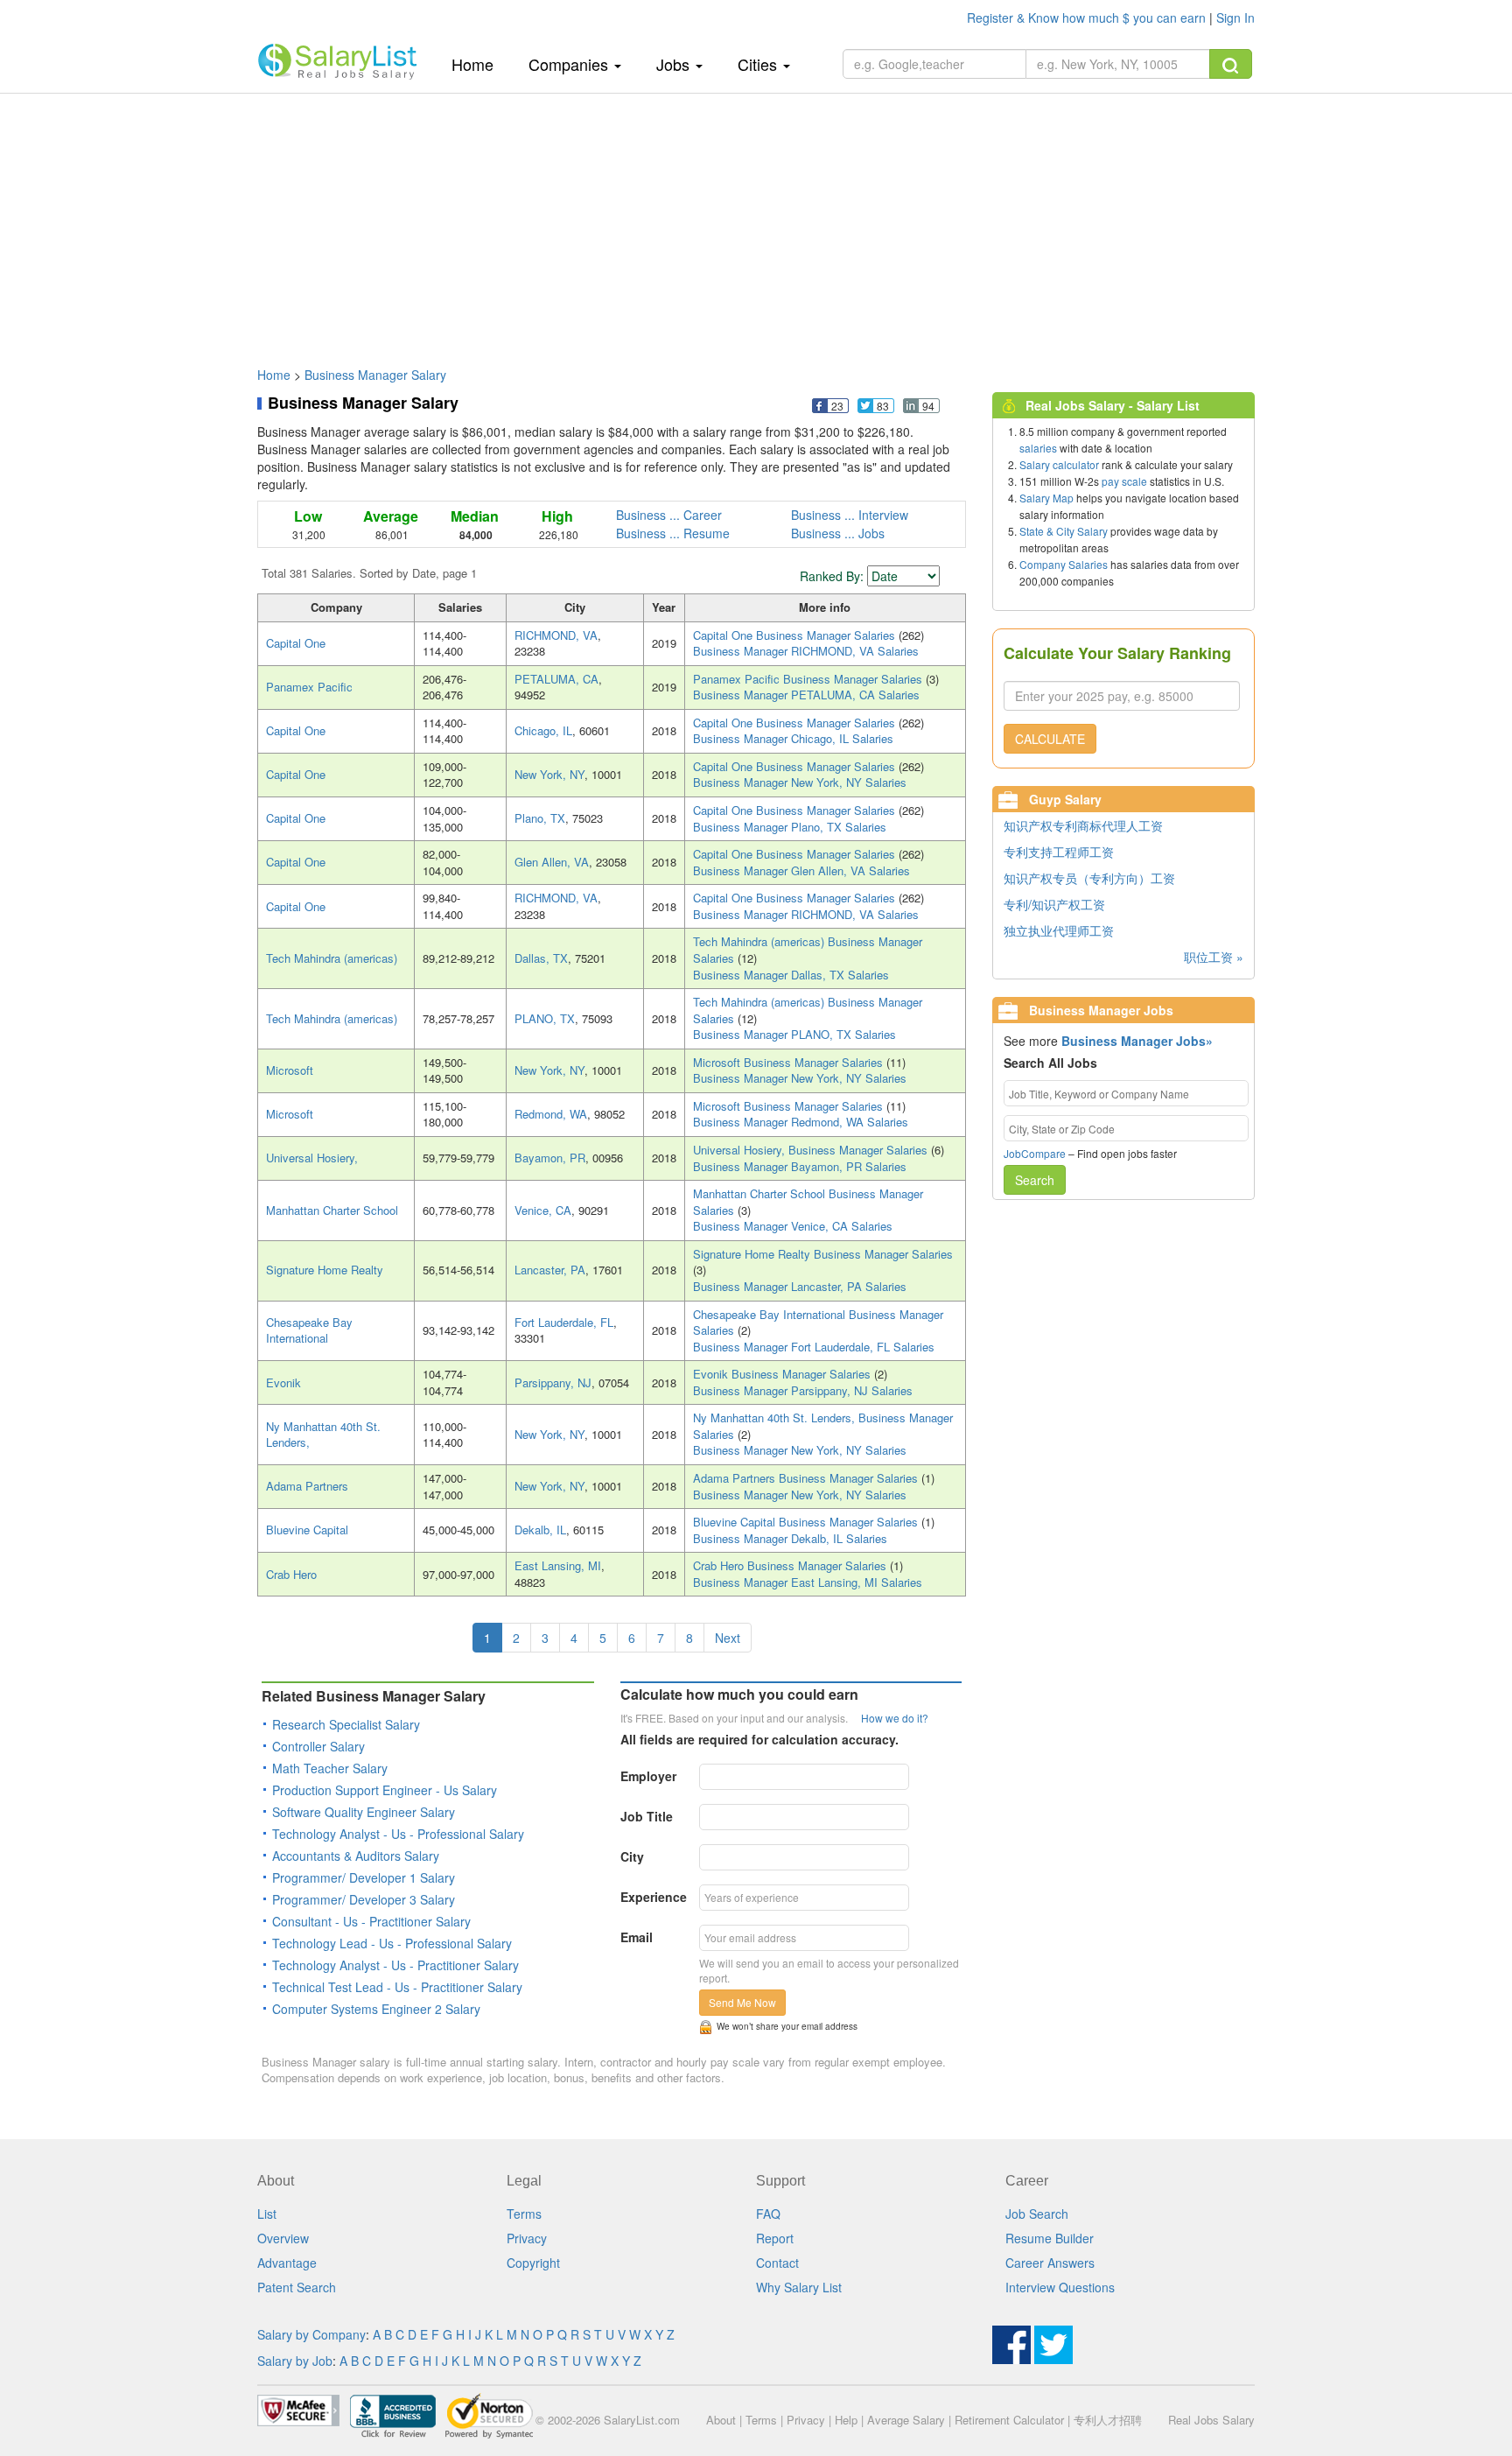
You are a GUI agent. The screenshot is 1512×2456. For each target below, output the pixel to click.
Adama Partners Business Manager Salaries (807, 1478)
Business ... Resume (673, 533)
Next (728, 1638)
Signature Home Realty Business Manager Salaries (823, 1254)
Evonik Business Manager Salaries (784, 1374)
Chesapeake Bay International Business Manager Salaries (818, 1323)
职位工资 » (1214, 957)
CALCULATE (1050, 739)
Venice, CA (543, 1210)
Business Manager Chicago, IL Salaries (793, 738)
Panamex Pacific (309, 687)
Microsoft (290, 1070)
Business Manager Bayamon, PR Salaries (800, 1166)
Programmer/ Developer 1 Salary (364, 1877)
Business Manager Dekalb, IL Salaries (790, 1538)
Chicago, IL (543, 730)
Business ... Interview (850, 515)
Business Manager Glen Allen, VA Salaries (801, 870)
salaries (1038, 448)
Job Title (647, 1816)
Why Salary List (799, 2287)
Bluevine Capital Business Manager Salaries (807, 1522)
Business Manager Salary (375, 375)
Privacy (527, 2238)
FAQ (768, 2214)
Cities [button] (759, 64)
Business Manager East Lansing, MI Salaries (808, 1582)
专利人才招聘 (1108, 2420)
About (721, 2420)
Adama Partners (307, 1486)
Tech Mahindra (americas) (332, 958)
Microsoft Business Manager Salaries (790, 1062)
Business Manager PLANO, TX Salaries (794, 1034)
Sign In (1235, 18)
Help (846, 2420)
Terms (524, 2214)
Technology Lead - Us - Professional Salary (392, 1943)
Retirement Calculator (1009, 2420)
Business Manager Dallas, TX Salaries (791, 975)
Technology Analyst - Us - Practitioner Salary (395, 1965)
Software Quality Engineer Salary (364, 1812)
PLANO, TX (545, 1018)
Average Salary (906, 2420)
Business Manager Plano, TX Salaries (790, 827)
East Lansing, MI (558, 1565)
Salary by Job (295, 2361)
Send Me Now (742, 2002)
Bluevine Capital (307, 1530)
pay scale (1124, 481)
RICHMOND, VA (556, 635)
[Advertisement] (756, 221)
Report (775, 2238)
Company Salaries (1064, 564)
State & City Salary (1064, 531)
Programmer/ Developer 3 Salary (364, 1899)
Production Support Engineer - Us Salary (385, 1790)
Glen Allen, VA (552, 862)
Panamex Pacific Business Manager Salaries (809, 679)
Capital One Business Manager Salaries (796, 635)
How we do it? (895, 1718)
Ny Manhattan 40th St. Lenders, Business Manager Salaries (823, 1426)
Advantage (287, 2263)
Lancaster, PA (550, 1270)
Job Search (1037, 2214)
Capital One (296, 643)
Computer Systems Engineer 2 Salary (376, 2009)
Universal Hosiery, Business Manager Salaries (812, 1150)
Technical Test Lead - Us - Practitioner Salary (397, 1987)
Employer (648, 1776)
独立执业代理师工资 (1059, 930)
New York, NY (549, 774)
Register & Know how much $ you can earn (1088, 18)
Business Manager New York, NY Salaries (800, 782)
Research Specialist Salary (346, 1724)
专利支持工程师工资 (1059, 852)
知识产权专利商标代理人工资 (1083, 825)
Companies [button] (570, 64)
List (267, 2214)
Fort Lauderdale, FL (564, 1322)
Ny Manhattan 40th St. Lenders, (323, 1435)
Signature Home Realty (325, 1270)
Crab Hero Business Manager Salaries (791, 1565)
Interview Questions (1060, 2287)
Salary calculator (1059, 464)
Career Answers (1050, 2263)
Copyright (533, 2263)
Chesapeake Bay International (309, 1330)
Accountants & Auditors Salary (356, 1856)
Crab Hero (291, 1574)
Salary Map (1046, 498)
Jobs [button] (675, 64)
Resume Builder (1050, 2238)
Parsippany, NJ (553, 1382)
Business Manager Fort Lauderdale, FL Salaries (814, 1347)
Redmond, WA (551, 1114)
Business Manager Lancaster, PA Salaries (800, 1286)
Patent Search (297, 2287)
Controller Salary (318, 1746)
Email (637, 1937)
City (632, 1856)
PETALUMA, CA (556, 679)
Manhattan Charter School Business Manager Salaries (808, 1202)
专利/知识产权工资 (1054, 904)
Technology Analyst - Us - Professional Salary (398, 1834)
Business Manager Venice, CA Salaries (793, 1226)
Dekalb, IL (540, 1530)
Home (479, 63)
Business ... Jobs (838, 533)
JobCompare (1035, 1153)
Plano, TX (540, 818)
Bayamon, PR (550, 1158)
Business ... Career (669, 515)
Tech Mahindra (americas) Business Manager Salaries (808, 950)
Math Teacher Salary (330, 1768)
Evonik (283, 1382)
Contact (777, 2263)
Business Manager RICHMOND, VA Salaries (806, 651)
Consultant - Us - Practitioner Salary (371, 1921)
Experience (654, 1897)
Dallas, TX (541, 958)
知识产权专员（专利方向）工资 (1089, 878)
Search (1035, 1180)
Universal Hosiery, (312, 1158)
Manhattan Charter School (332, 1210)
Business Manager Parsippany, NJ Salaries (803, 1390)
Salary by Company (311, 2334)
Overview (283, 2238)
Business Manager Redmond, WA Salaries (801, 1122)
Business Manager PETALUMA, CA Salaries (806, 695)
